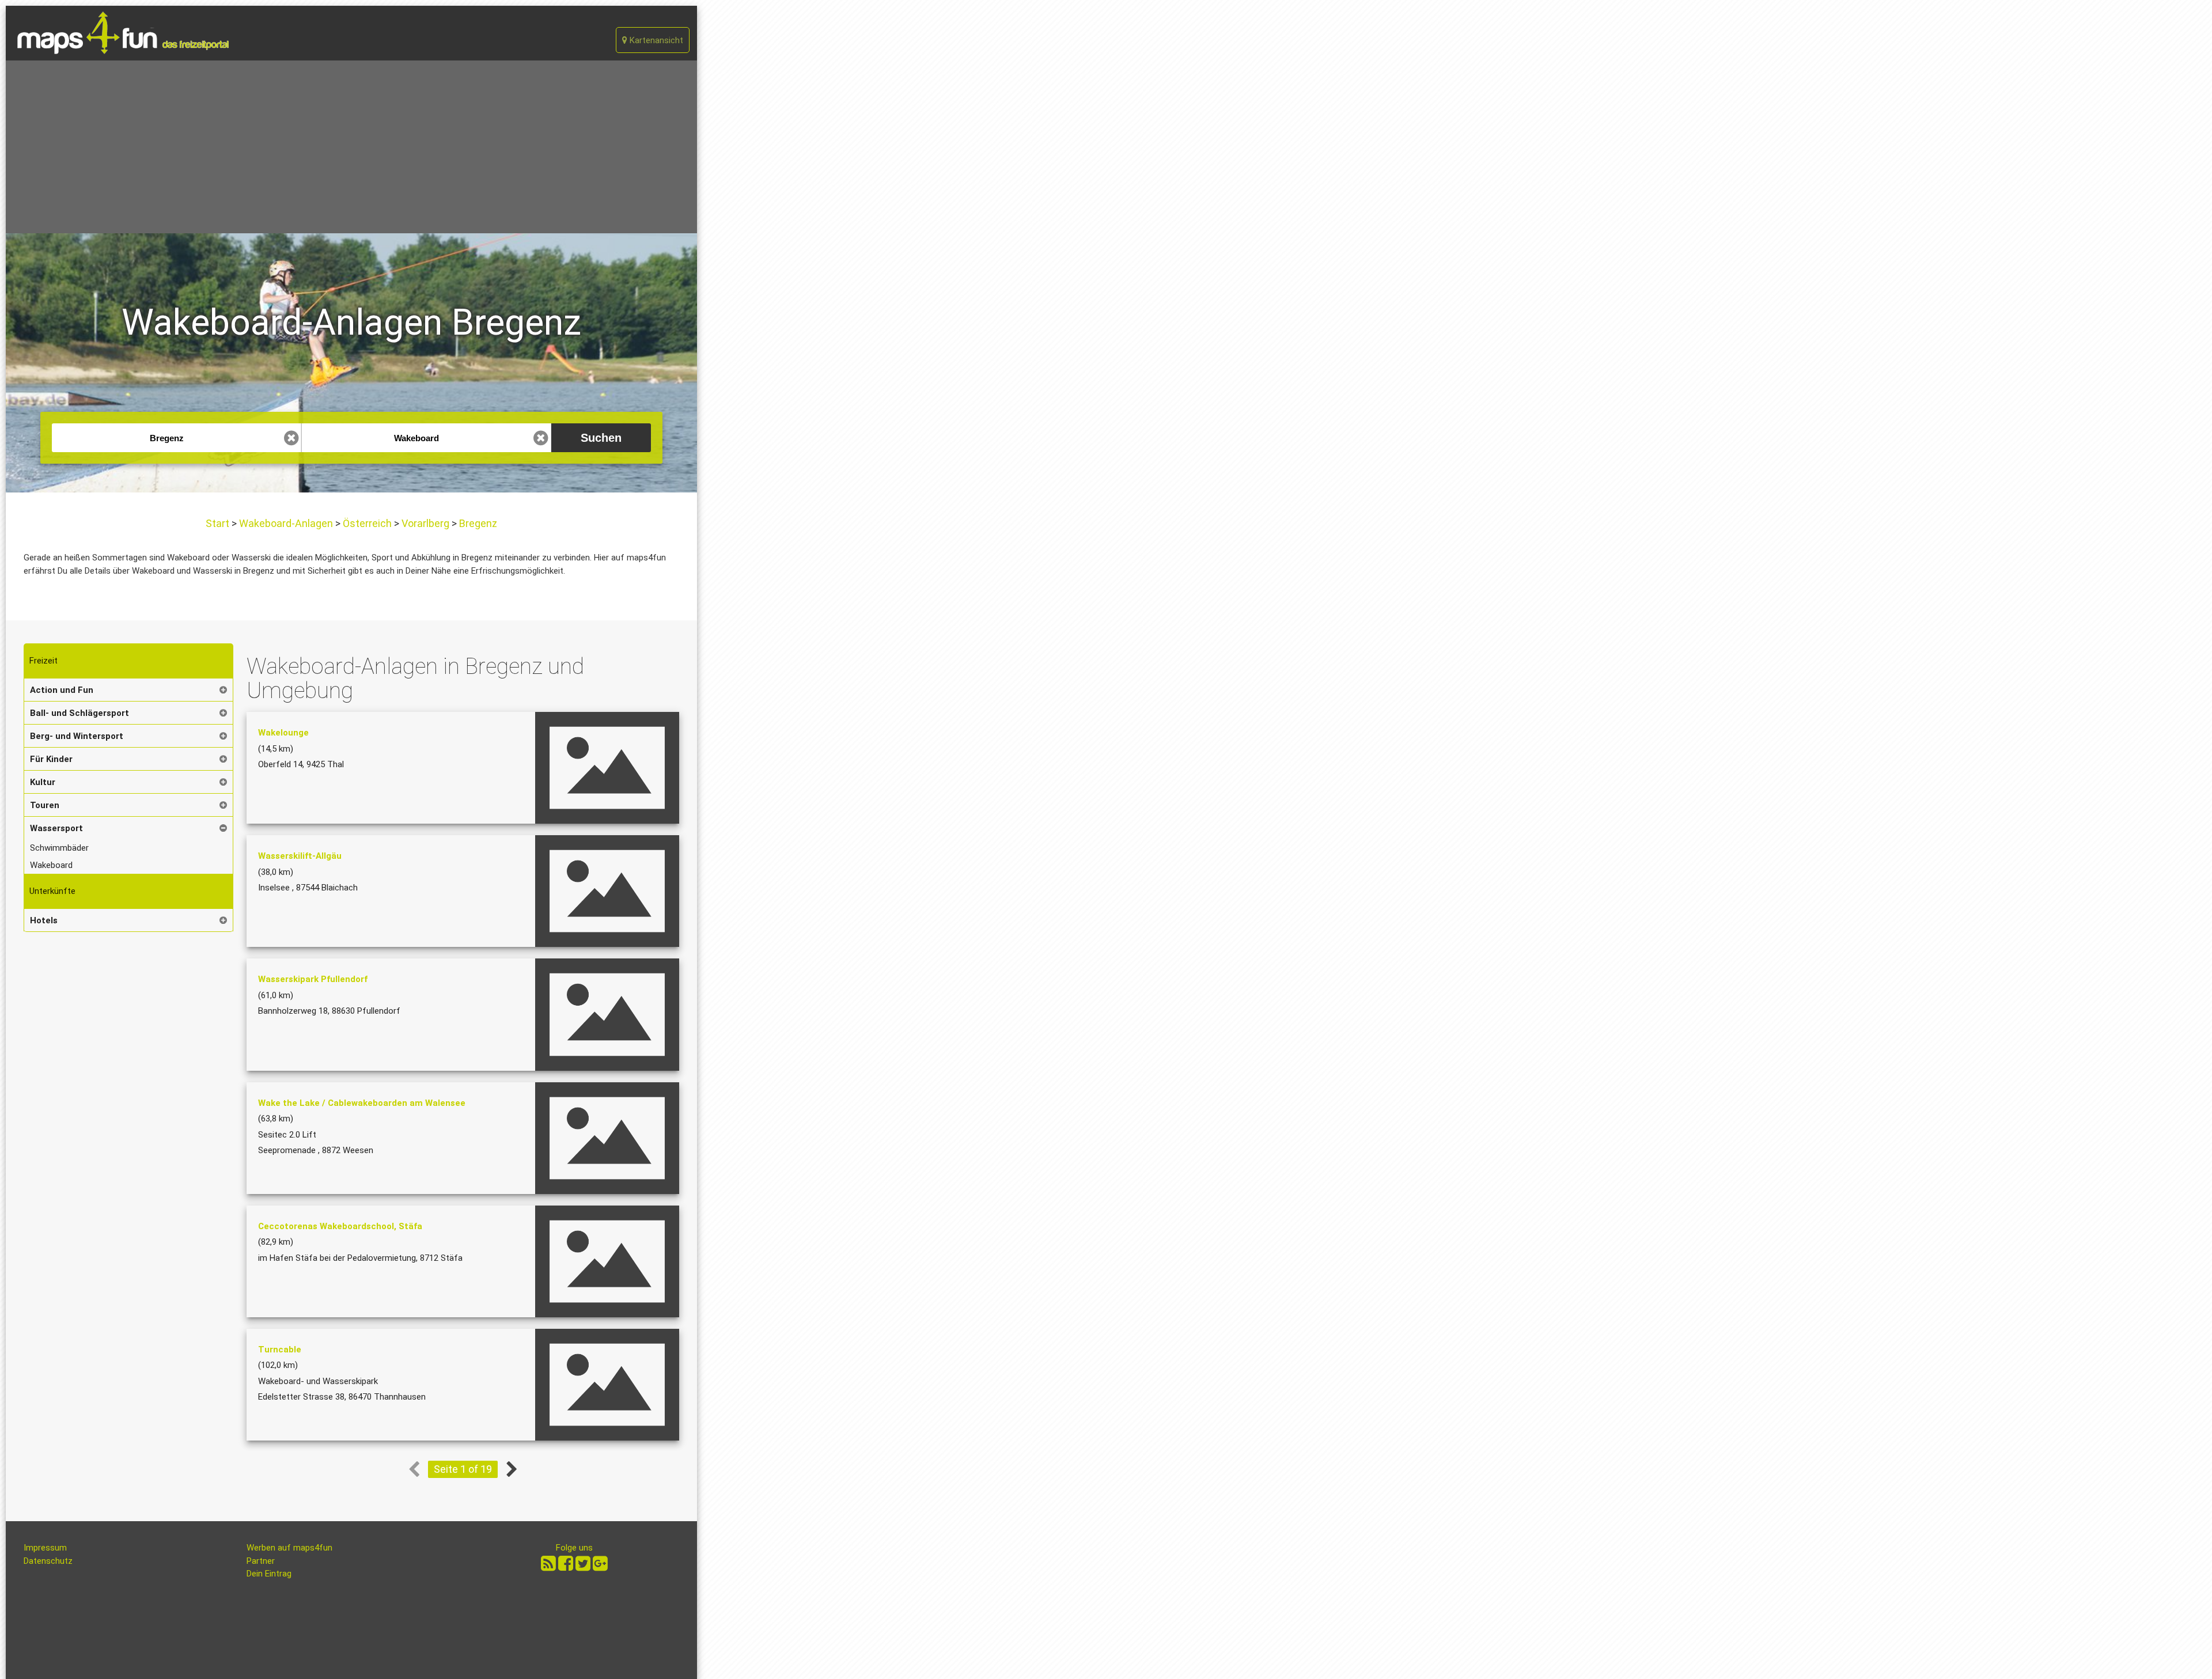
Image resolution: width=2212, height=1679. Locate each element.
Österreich (367, 523)
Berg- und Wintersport (77, 736)
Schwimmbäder (59, 848)
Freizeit (43, 661)
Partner (261, 1561)
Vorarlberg (425, 523)
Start (219, 523)
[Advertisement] (351, 147)
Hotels (44, 920)
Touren (45, 805)
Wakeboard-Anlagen (286, 523)
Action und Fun (62, 690)
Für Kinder (51, 759)
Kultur (43, 782)
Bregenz (477, 523)
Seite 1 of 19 (463, 1469)
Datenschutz (48, 1561)
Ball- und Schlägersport (79, 713)
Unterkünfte (52, 891)
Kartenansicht (655, 40)
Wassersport (56, 828)
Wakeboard (51, 865)
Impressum (45, 1548)
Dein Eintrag (269, 1574)
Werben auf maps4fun (289, 1548)
